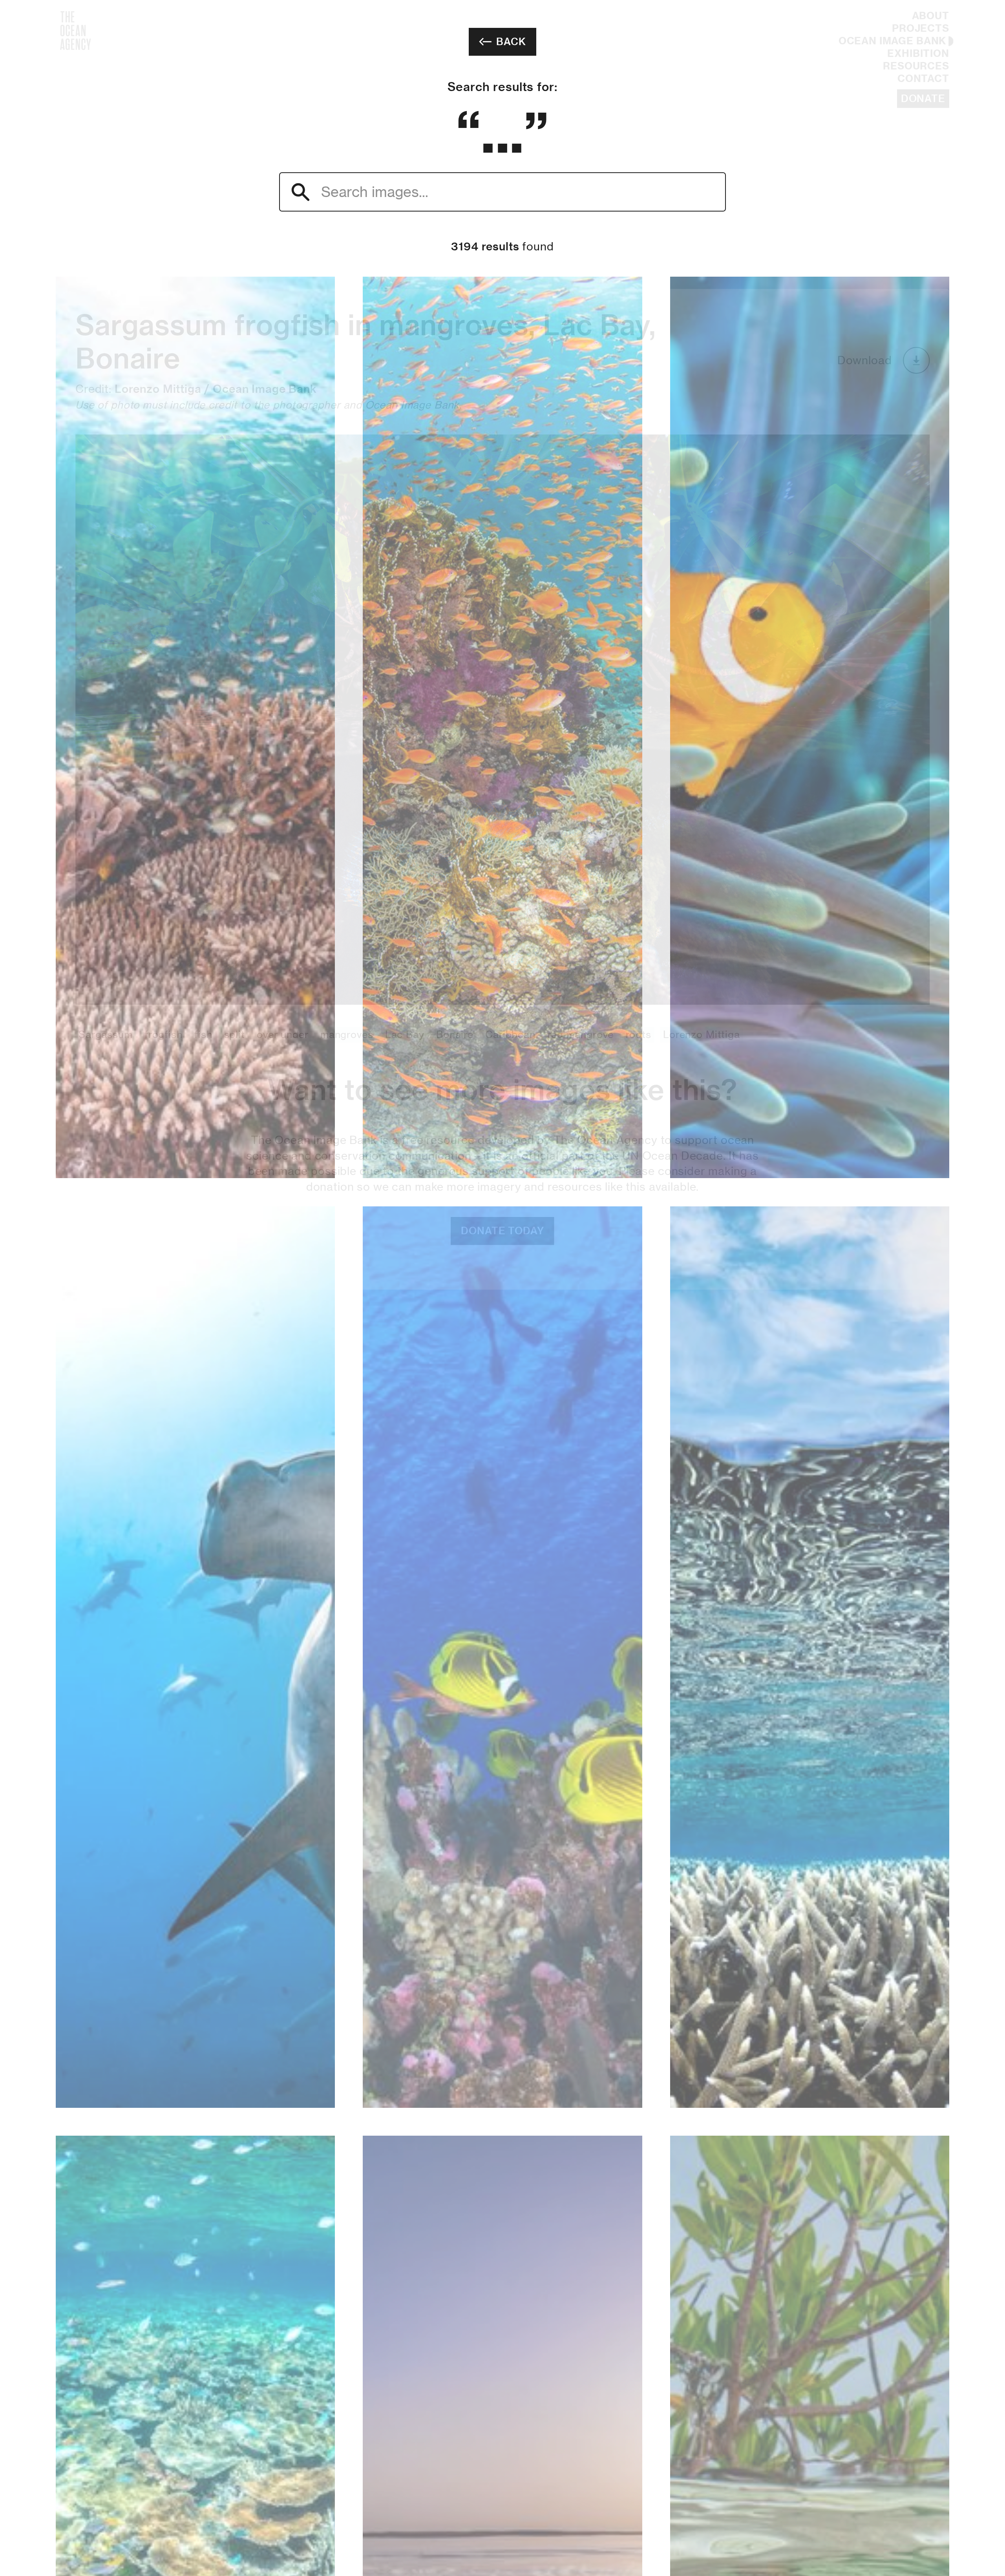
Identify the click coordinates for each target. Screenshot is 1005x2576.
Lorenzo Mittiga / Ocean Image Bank (216, 232)
